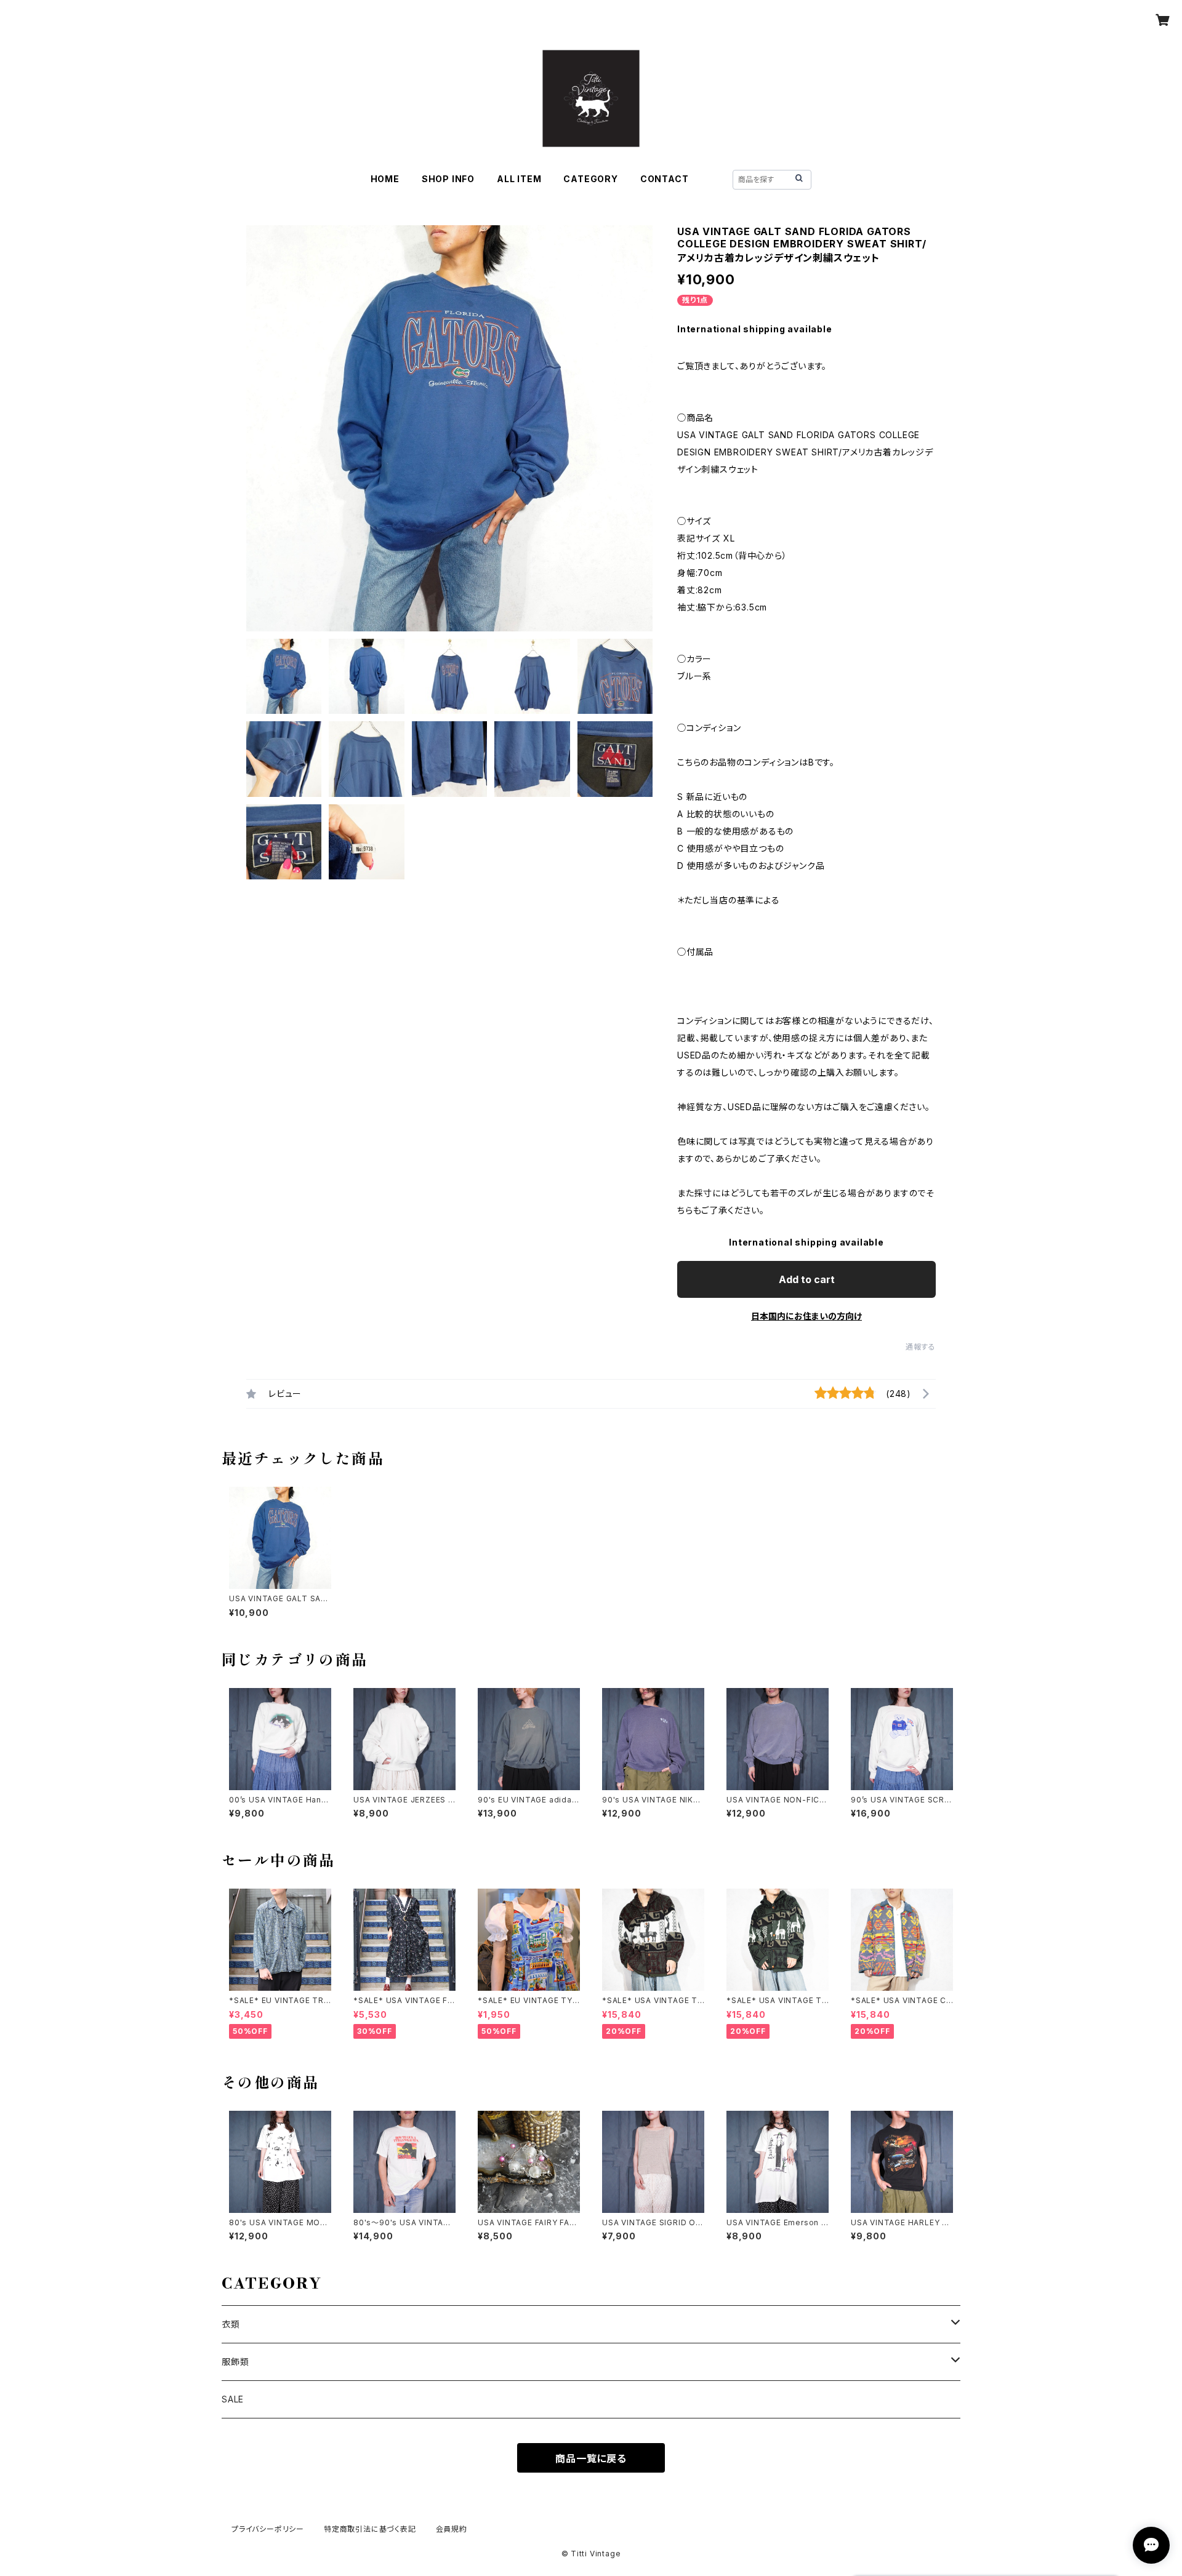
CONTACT (665, 179)
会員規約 (452, 2529)
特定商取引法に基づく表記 (370, 2529)
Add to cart (807, 1279)
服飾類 (235, 2362)
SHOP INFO (448, 179)
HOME (385, 179)
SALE (233, 2399)
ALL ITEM (519, 179)
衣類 (231, 2324)
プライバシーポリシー (268, 2529)
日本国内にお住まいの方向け (806, 1316)
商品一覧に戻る (591, 2458)
